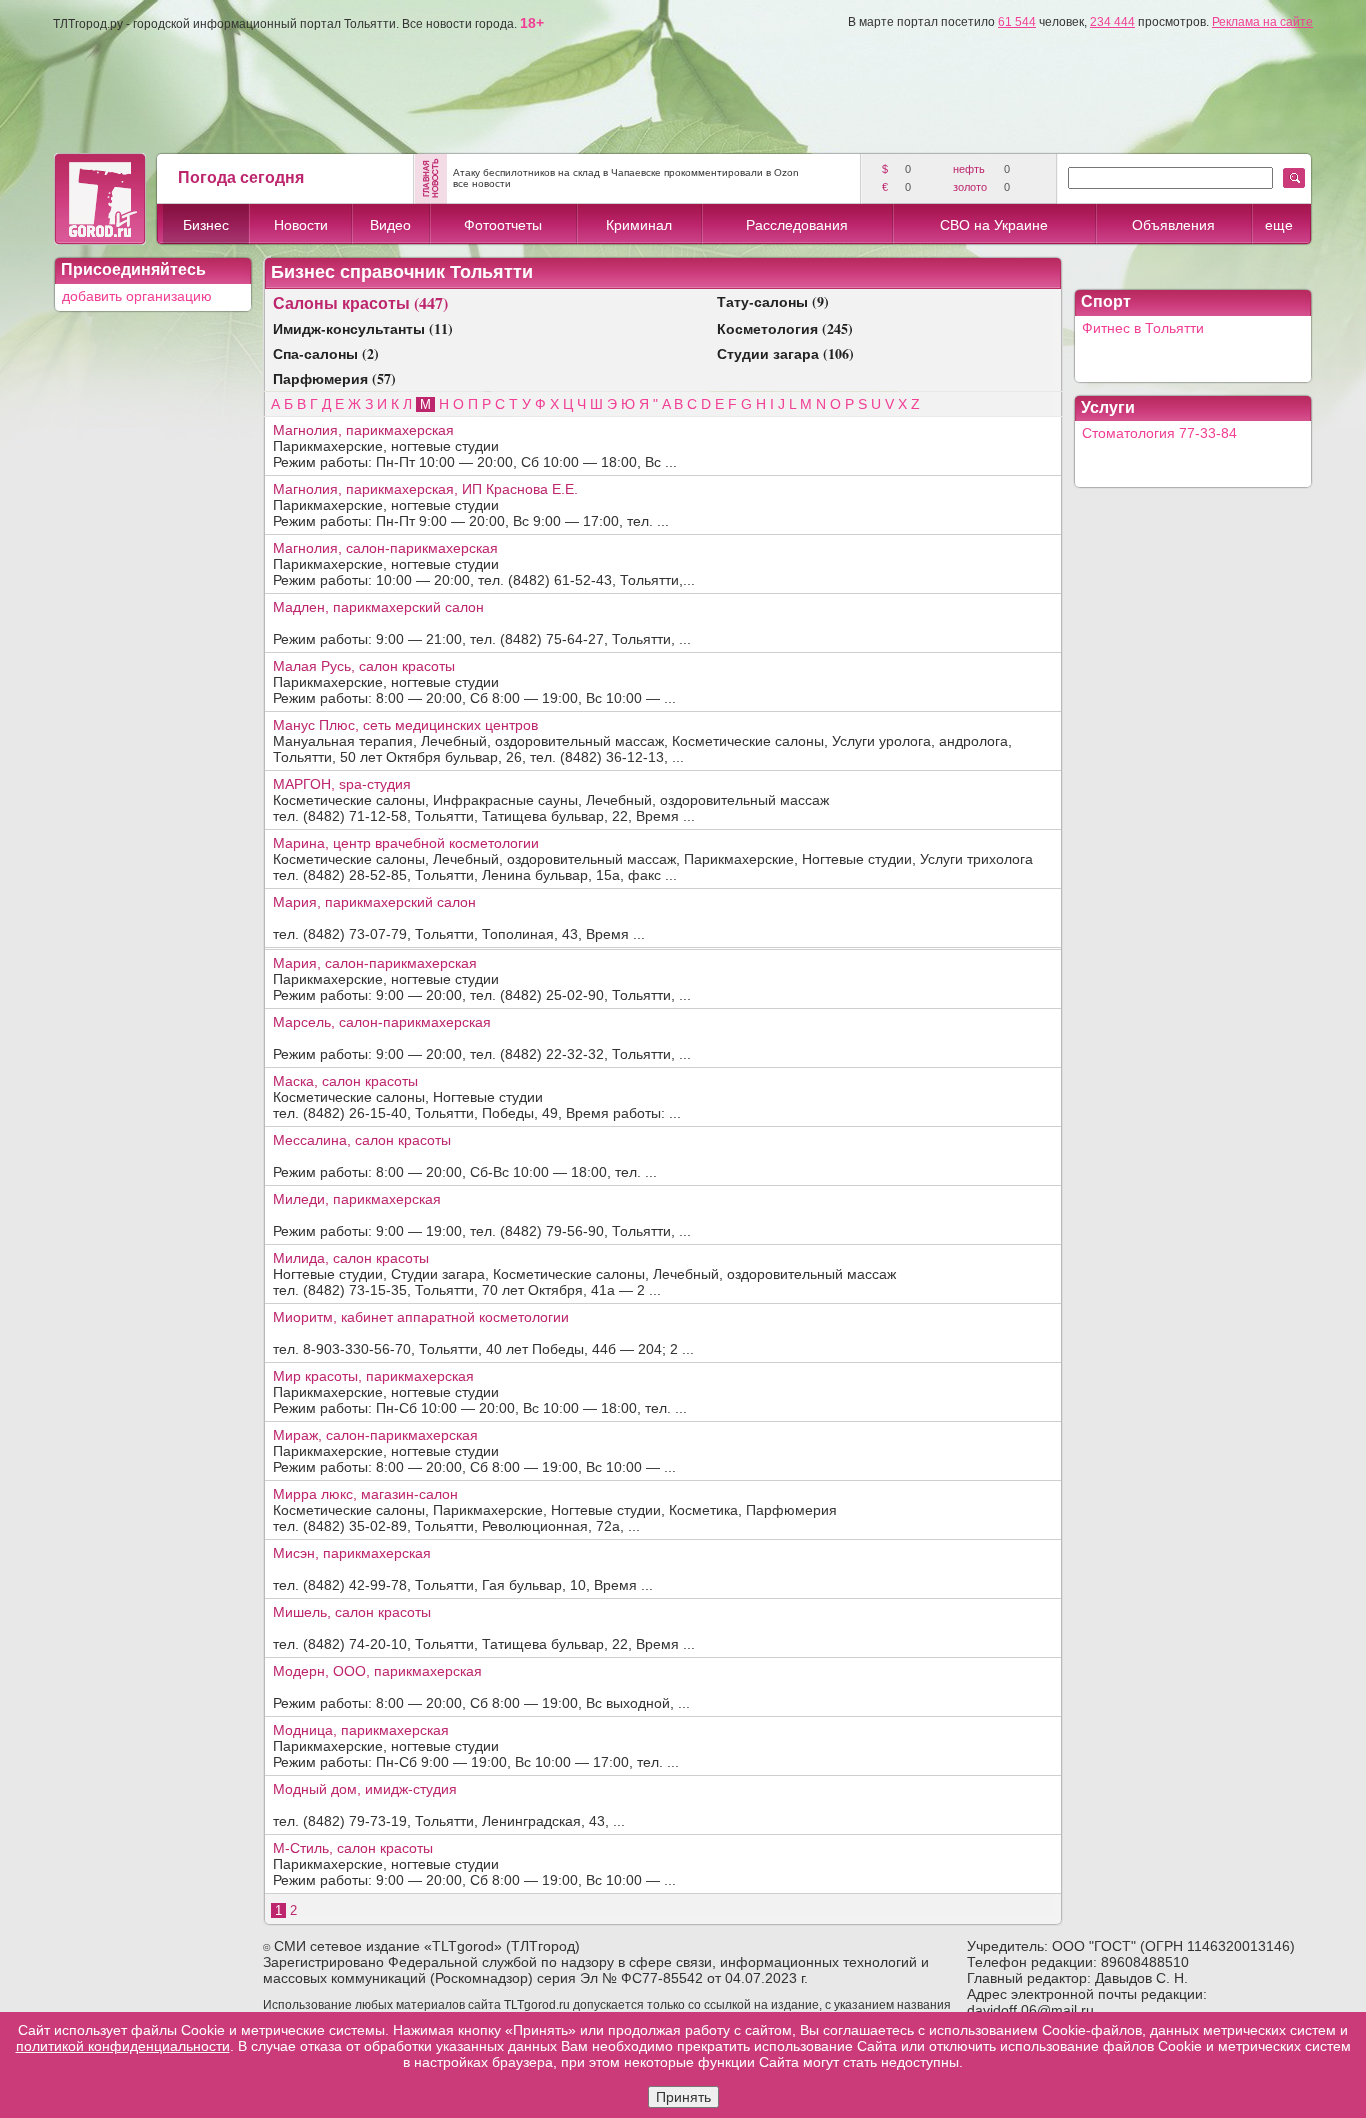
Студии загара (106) (785, 353)
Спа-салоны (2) (326, 353)
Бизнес (206, 225)
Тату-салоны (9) (773, 301)
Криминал (639, 225)
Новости (301, 225)
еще (1279, 225)
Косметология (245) (785, 328)
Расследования (797, 225)
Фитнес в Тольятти (1143, 328)
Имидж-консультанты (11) (363, 328)
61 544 (1017, 22)
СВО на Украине (994, 225)
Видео (390, 225)
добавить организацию (137, 296)
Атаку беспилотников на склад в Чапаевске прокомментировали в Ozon (626, 172)
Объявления (1173, 225)
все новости (482, 183)
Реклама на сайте (1262, 22)
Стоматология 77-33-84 (1159, 433)
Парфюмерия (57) (334, 378)
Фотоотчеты (503, 225)
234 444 (1112, 22)
